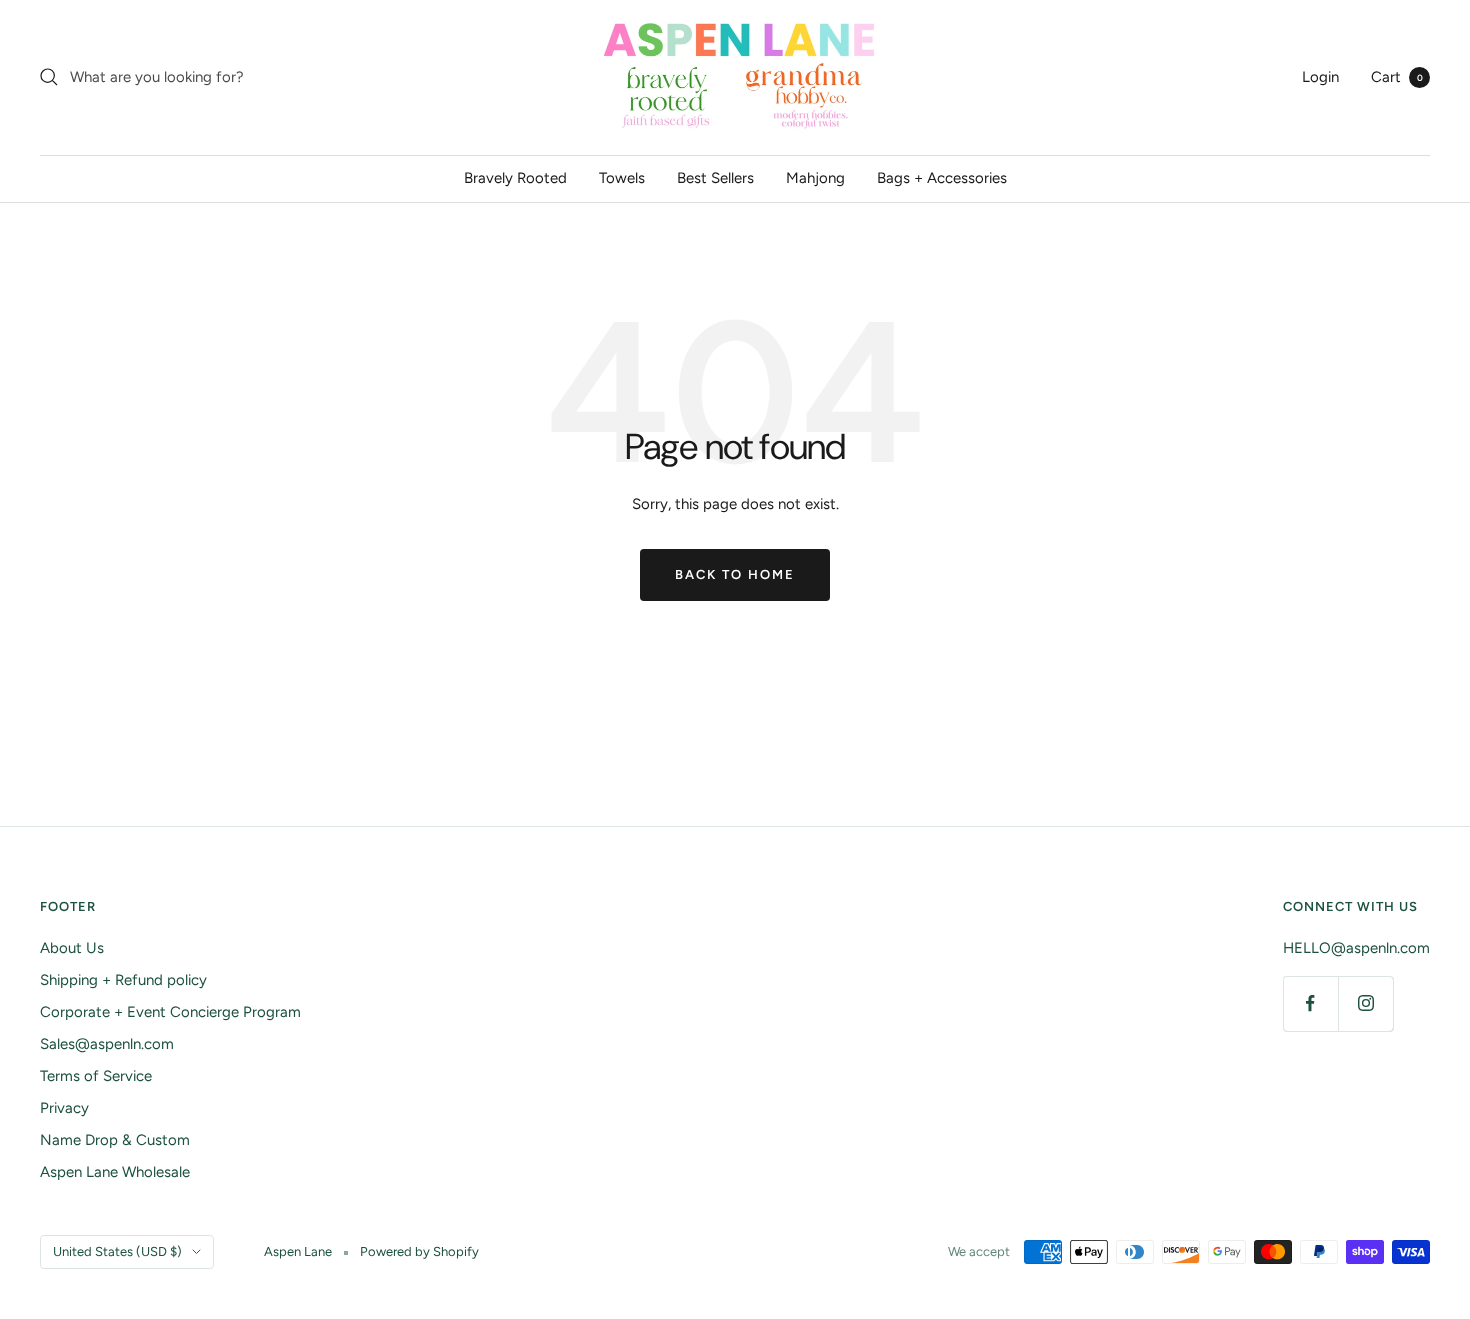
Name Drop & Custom (115, 1140)
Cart (1397, 77)
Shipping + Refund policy (123, 980)
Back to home (735, 574)
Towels (622, 178)
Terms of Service (96, 1076)
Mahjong (815, 178)
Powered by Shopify (419, 1251)
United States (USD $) (117, 1251)
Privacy (64, 1108)
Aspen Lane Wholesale (115, 1172)
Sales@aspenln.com (107, 1044)
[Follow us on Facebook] (1310, 1003)
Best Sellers (715, 178)
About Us (72, 948)
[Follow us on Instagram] (1365, 1003)
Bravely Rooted (515, 178)
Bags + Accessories (942, 178)
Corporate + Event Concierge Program (170, 1012)
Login (1320, 77)
